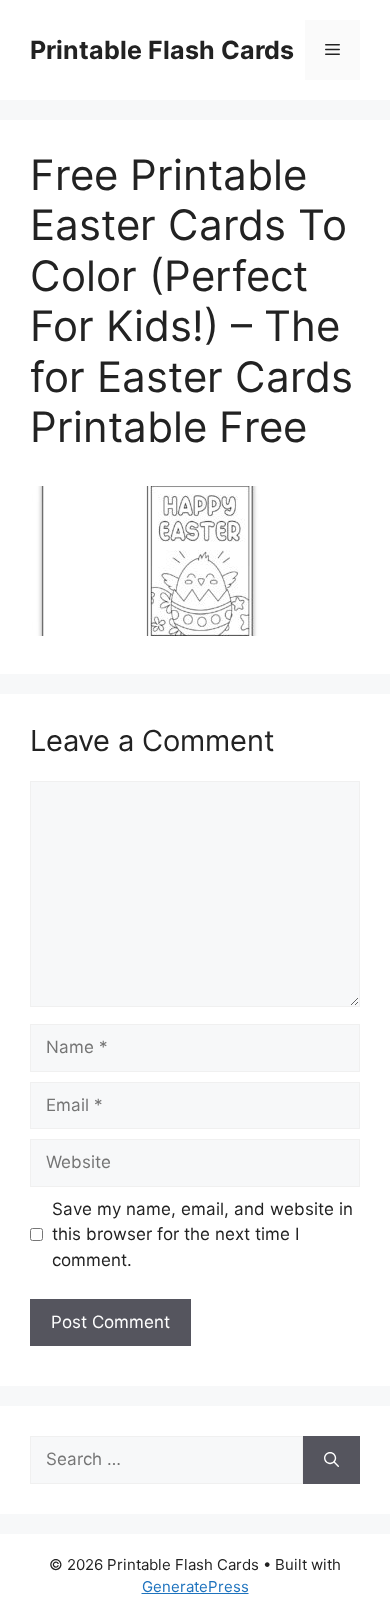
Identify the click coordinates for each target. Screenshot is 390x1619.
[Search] (331, 1460)
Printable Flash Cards (162, 50)
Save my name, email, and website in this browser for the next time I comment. (202, 1234)
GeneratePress (195, 1586)
